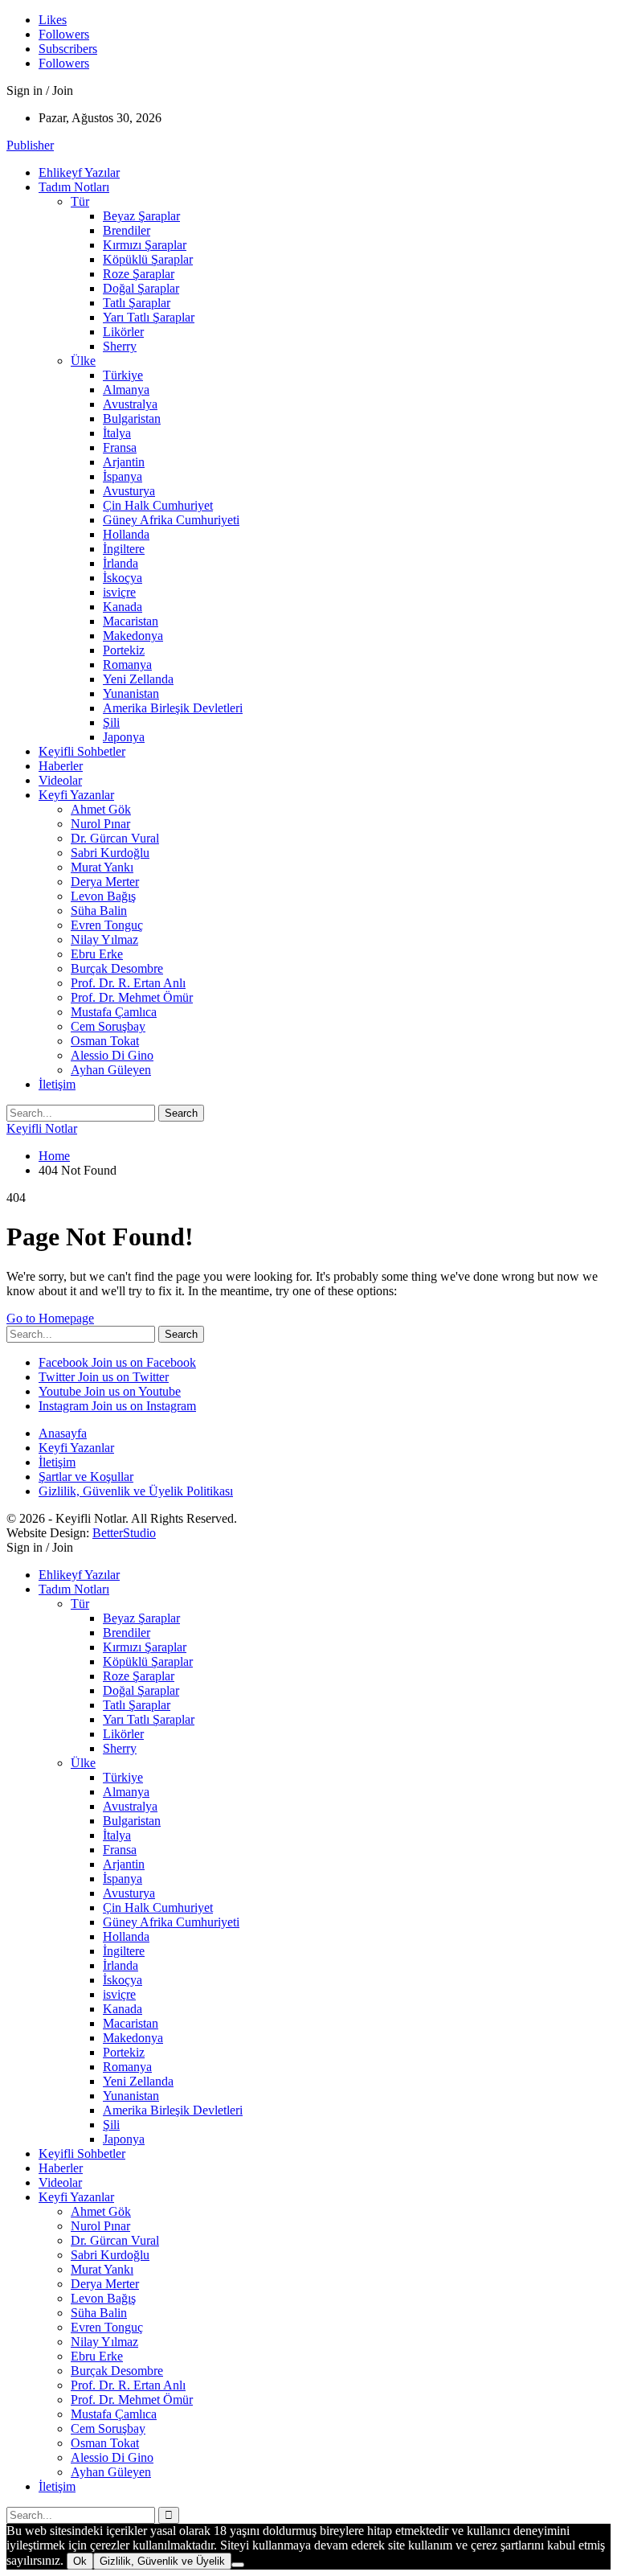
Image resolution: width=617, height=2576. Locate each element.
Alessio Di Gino (112, 1055)
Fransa (120, 447)
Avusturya (129, 491)
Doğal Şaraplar (141, 288)
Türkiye (123, 375)
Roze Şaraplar (139, 274)
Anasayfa (63, 1433)
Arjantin (124, 462)
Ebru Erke (97, 954)
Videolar (60, 780)
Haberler (61, 766)
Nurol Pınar (100, 824)
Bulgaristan (132, 418)
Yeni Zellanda (138, 679)
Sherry (120, 346)
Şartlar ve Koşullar (86, 1477)
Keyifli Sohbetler (82, 751)
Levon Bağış (103, 896)
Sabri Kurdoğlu (110, 853)
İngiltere (124, 549)
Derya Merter (105, 882)
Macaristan (131, 621)
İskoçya (123, 578)
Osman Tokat (105, 1041)
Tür (80, 201)
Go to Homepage (50, 1318)
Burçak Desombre (117, 968)
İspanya (123, 476)
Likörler (123, 332)
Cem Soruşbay (108, 1026)
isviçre (119, 592)
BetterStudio (124, 1533)
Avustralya (130, 404)
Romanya (127, 665)
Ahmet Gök (101, 809)
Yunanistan (131, 693)
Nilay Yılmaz (104, 939)
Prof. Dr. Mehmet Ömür (132, 997)
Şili (111, 722)
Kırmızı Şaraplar (145, 245)
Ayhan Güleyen (111, 1070)
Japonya (124, 737)
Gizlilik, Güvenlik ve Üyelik (162, 2561)
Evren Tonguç (107, 925)
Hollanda (126, 534)
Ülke (83, 361)
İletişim (57, 1084)
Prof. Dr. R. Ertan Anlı (128, 983)
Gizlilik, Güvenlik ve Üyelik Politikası (136, 1491)
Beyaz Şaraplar (141, 216)
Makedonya (133, 636)
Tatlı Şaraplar (137, 303)
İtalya (117, 433)
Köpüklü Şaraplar (148, 259)
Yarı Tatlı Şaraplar (149, 317)
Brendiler (127, 230)
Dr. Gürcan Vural (115, 838)
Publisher (30, 145)
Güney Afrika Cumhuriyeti (171, 520)
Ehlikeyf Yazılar (79, 172)
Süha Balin (99, 911)
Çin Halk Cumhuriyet (158, 505)
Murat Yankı (102, 867)
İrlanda (121, 563)
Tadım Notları (74, 187)
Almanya (126, 390)
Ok (80, 2561)
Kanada (123, 607)
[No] (238, 2565)
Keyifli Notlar (42, 1128)
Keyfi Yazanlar (76, 795)
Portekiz (124, 650)
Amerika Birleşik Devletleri (173, 708)
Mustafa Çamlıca (114, 1012)
